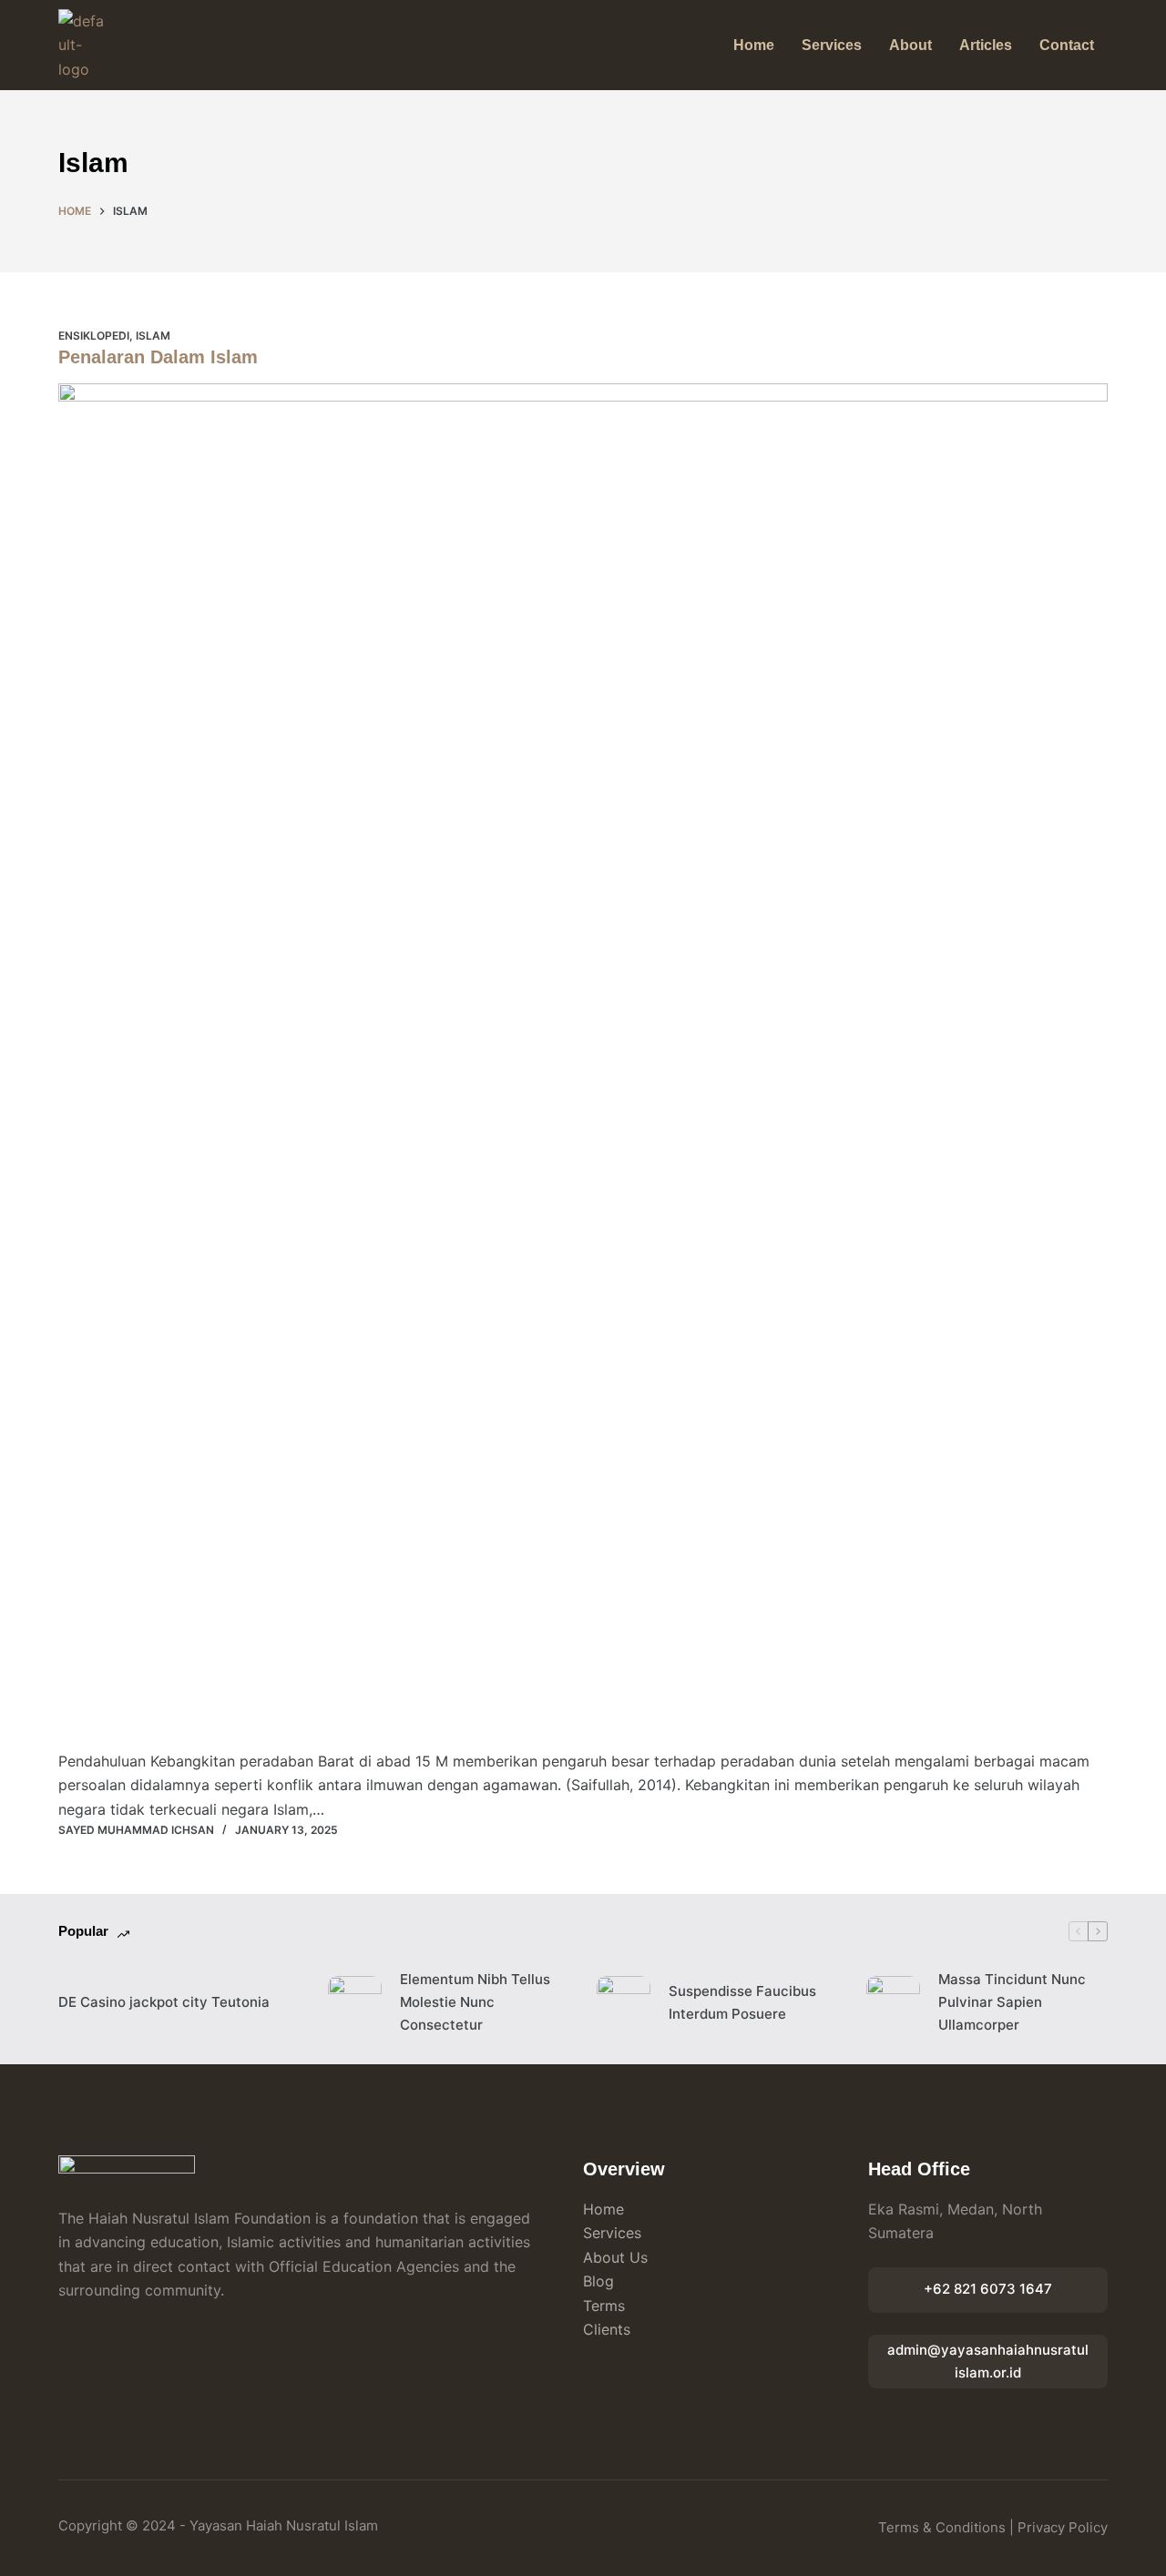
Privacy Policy (1063, 2527)
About (910, 45)
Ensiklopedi (94, 336)
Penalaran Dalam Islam (158, 357)
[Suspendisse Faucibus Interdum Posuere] (624, 2003)
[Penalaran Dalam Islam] (583, 1066)
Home (754, 45)
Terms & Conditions (942, 2527)
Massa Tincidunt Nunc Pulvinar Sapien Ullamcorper (1012, 2002)
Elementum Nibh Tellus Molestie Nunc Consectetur (475, 2002)
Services (832, 45)
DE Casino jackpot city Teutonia (164, 2002)
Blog (598, 2281)
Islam (153, 336)
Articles (986, 45)
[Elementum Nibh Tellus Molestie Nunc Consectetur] (355, 2003)
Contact (1067, 45)
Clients (607, 2329)
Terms (604, 2306)
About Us (615, 2257)
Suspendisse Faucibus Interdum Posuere (742, 2002)
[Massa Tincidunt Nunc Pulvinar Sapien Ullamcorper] (893, 2003)
